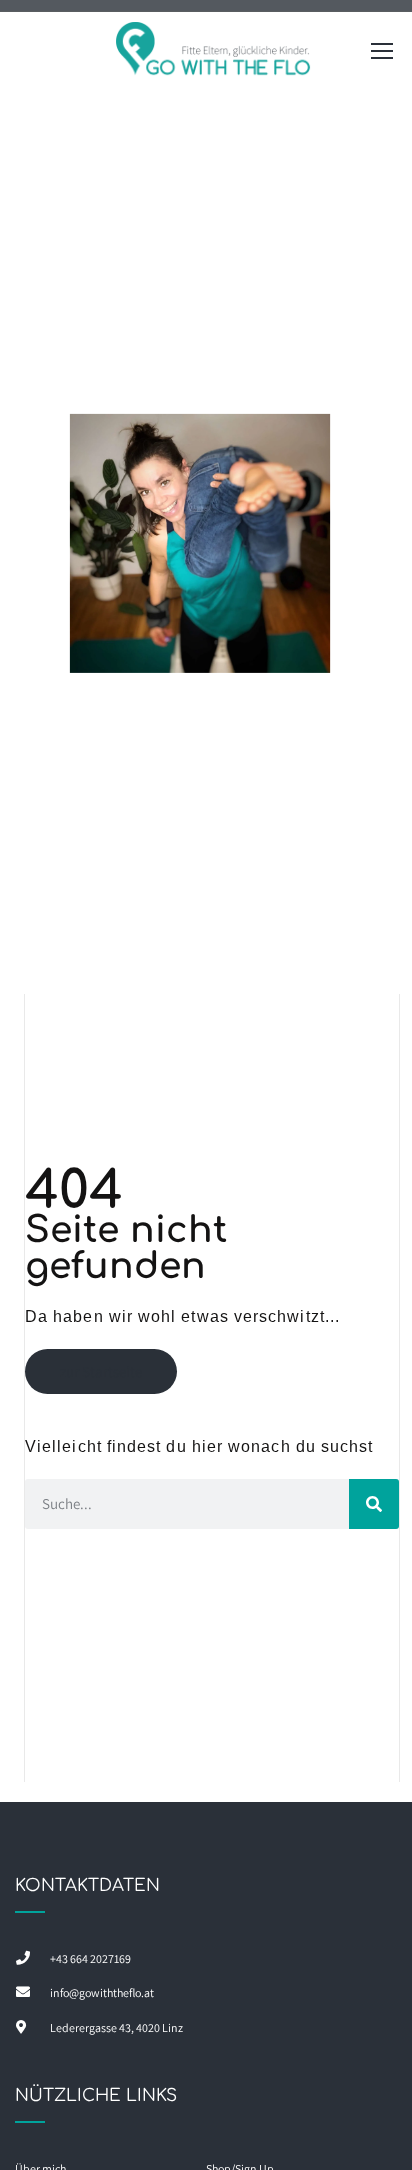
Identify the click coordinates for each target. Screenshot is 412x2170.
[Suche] (374, 1504)
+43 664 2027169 (90, 1958)
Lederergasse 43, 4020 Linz (116, 2027)
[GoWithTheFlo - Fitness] (214, 55)
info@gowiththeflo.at (102, 1992)
